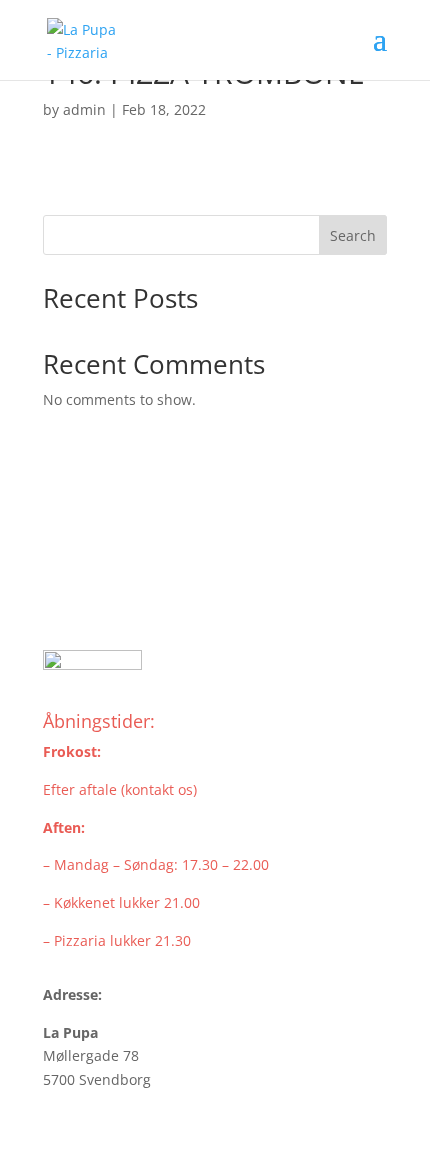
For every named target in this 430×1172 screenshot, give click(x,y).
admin (84, 109)
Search (353, 235)
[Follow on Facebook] (59, 596)
